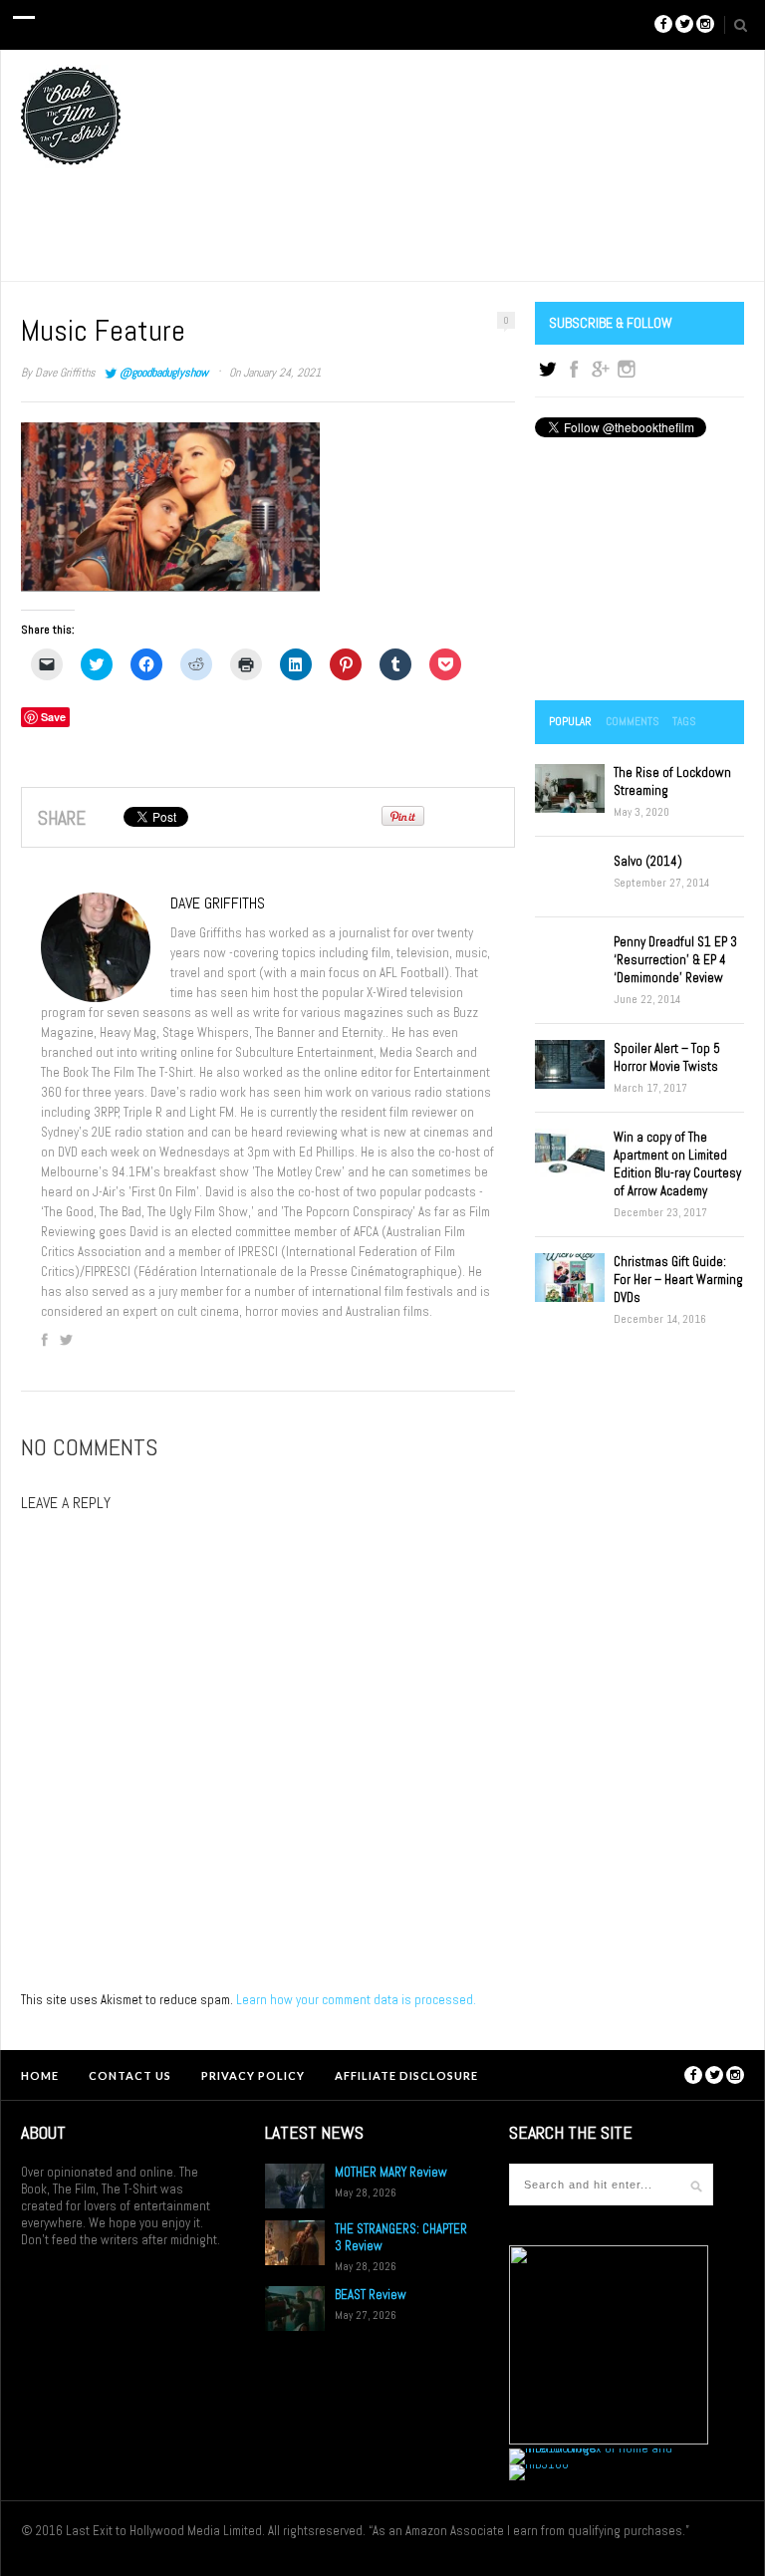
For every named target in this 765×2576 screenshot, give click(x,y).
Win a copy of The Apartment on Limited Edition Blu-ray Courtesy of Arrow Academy (677, 1164)
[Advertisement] (639, 571)
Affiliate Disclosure (406, 2075)
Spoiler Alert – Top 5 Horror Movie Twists (667, 1057)
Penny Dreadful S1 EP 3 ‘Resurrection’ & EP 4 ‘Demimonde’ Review (675, 960)
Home (40, 2075)
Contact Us (130, 2075)
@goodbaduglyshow (164, 373)
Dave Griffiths (65, 373)
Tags (684, 721)
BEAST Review (371, 2295)
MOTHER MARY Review (391, 2172)
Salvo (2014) (648, 861)
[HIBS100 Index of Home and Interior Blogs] (591, 2448)
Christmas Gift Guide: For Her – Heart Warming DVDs (678, 1280)
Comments (632, 721)
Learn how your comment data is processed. (356, 2000)
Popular (570, 721)
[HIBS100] (539, 2464)
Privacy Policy (253, 2075)
